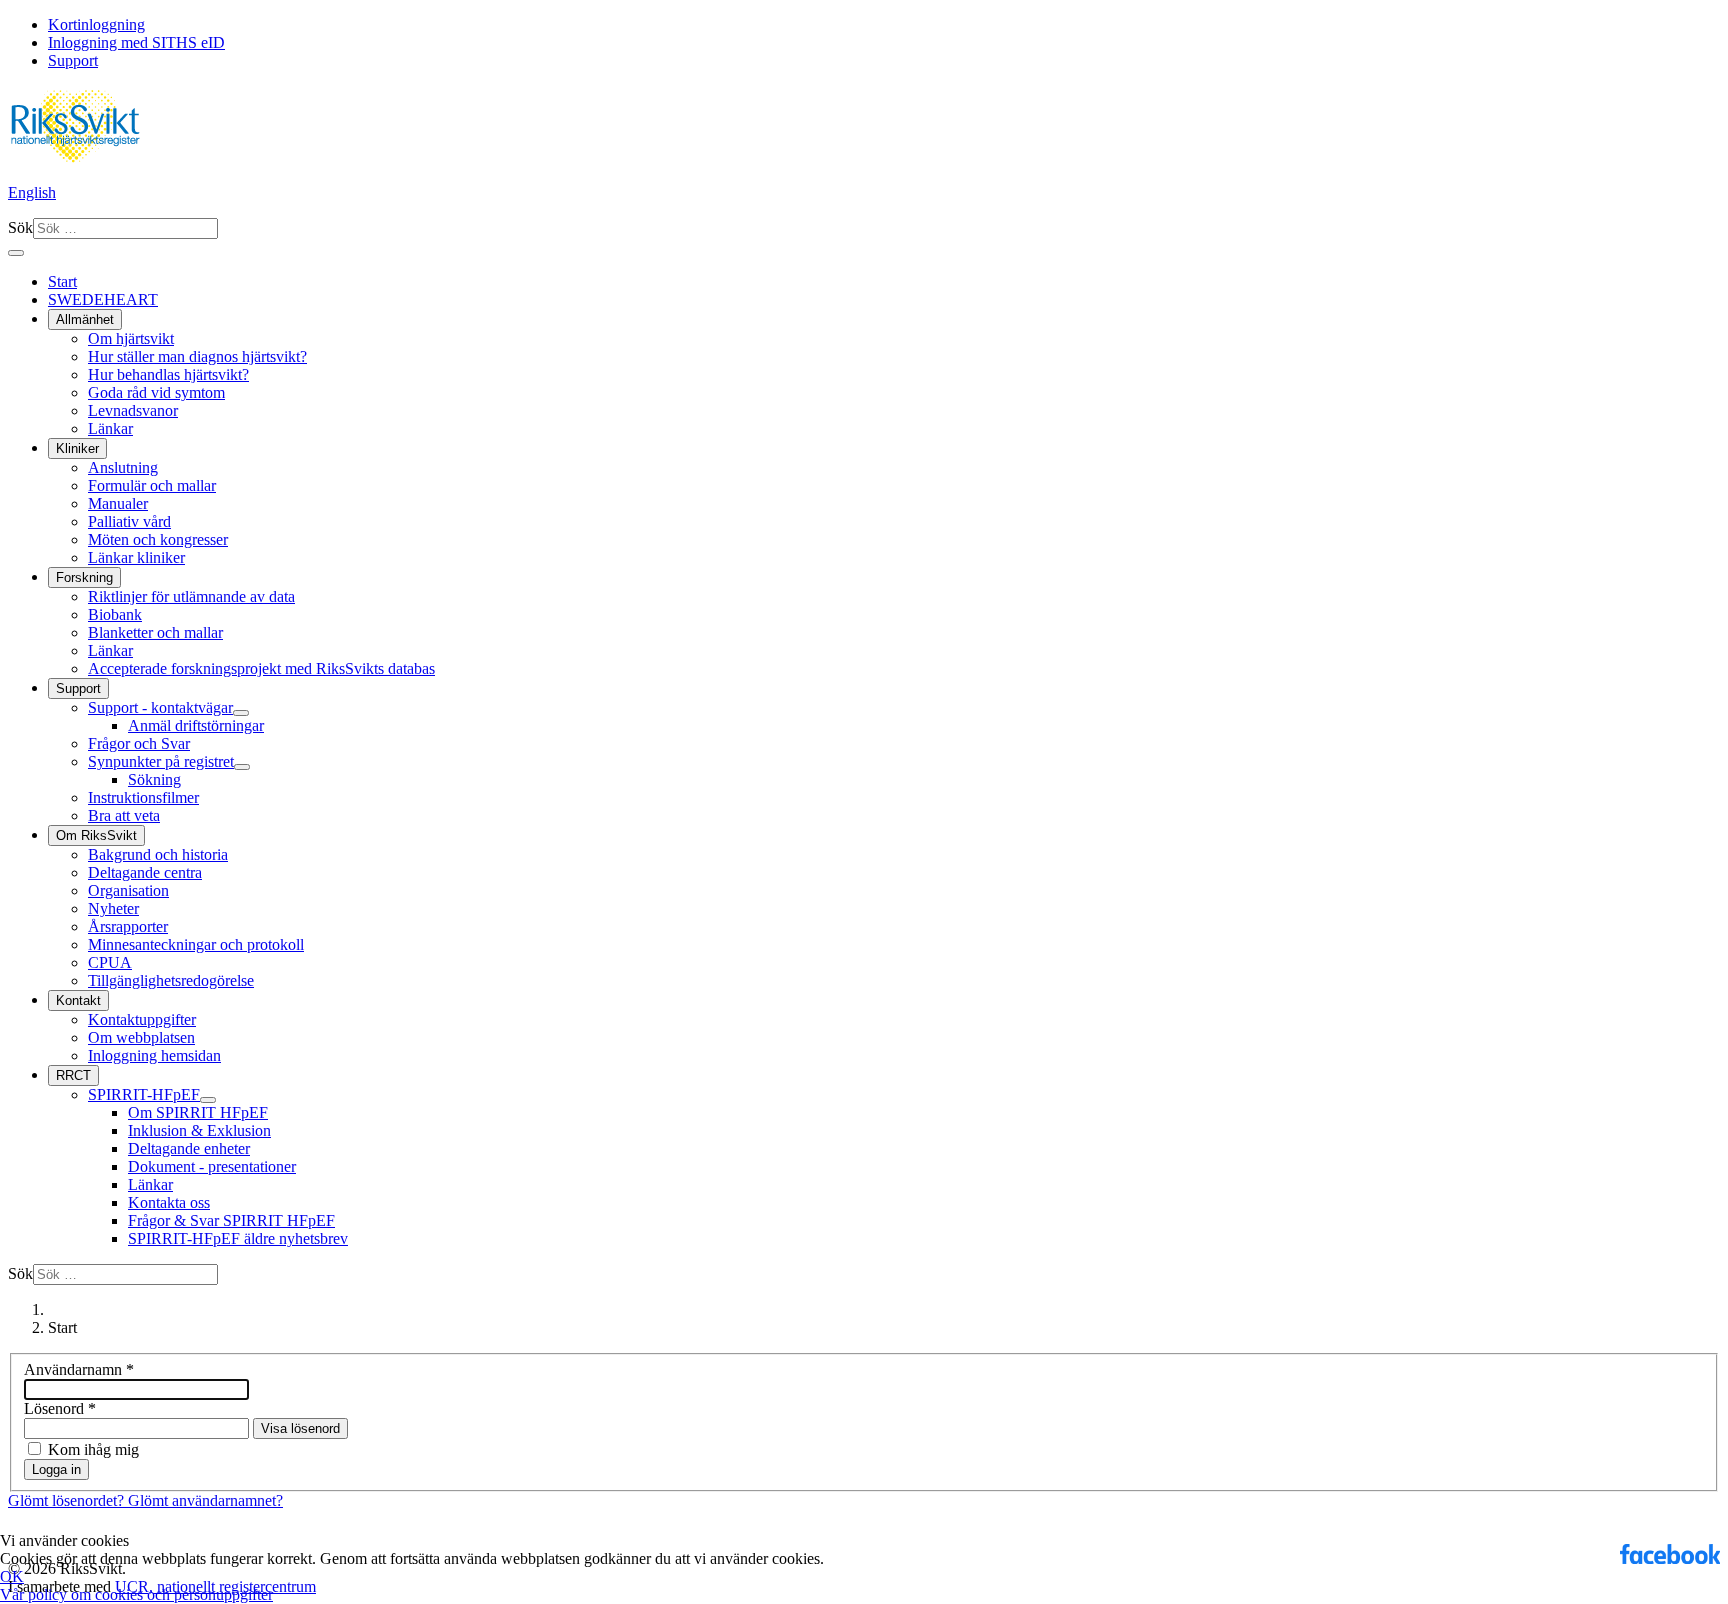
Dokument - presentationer (212, 1166)
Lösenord (60, 1408)
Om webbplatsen (141, 1037)
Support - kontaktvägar (160, 707)
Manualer (118, 503)
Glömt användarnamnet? (205, 1500)
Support (73, 60)
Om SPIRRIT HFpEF (198, 1112)
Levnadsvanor (133, 410)
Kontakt (78, 1000)
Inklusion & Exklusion (199, 1130)
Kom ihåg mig (93, 1449)
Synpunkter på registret (161, 761)
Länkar (110, 428)
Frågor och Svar (139, 743)
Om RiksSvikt (96, 835)
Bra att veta (124, 815)
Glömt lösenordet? (68, 1500)
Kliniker (77, 448)
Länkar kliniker (136, 557)
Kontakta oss (169, 1202)
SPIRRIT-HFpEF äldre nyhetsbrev (238, 1238)
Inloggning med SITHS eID (136, 42)
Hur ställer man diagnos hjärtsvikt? (197, 356)
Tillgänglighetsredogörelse (171, 980)
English (32, 192)
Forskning (84, 577)
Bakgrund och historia (158, 854)
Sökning (154, 779)
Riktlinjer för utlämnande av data (191, 596)
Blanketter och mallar (155, 632)
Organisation (128, 890)
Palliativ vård (129, 521)
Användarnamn (79, 1369)
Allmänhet (85, 319)
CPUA (110, 962)
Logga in (56, 1469)
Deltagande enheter (189, 1148)
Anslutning (123, 467)
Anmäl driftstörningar (196, 725)
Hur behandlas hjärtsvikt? (168, 374)
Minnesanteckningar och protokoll (196, 944)
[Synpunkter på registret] (242, 767)
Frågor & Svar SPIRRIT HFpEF (231, 1220)
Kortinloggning (96, 24)
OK (12, 1576)
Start (62, 281)
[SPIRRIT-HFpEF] (208, 1100)
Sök (20, 227)
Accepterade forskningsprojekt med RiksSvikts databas (261, 668)
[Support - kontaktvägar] (241, 713)
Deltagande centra (145, 872)
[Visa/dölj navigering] (16, 253)
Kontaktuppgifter (142, 1019)
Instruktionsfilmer (143, 797)
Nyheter (113, 908)
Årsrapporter (128, 926)
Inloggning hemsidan (154, 1055)
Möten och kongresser (158, 539)
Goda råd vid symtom (156, 392)
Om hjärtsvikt (131, 338)
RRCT (73, 1075)
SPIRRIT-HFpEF (144, 1094)
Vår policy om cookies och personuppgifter (136, 1594)
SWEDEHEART (103, 299)
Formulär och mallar (152, 485)
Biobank (115, 614)
